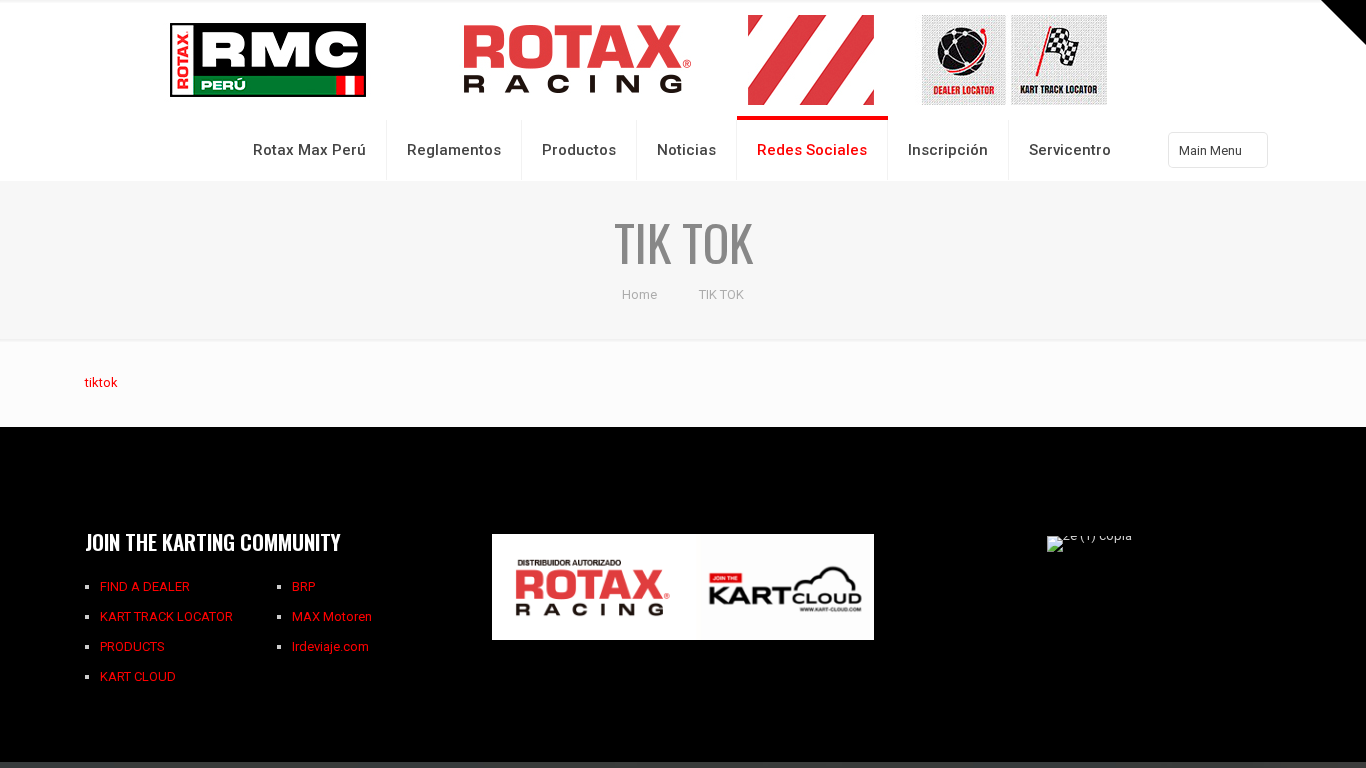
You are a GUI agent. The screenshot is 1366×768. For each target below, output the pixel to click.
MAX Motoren (332, 616)
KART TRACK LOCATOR (166, 616)
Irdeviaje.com (330, 646)
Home (639, 294)
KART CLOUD (138, 676)
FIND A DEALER (145, 586)
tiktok (101, 382)
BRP (303, 586)
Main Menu (1210, 150)
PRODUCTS (132, 646)
